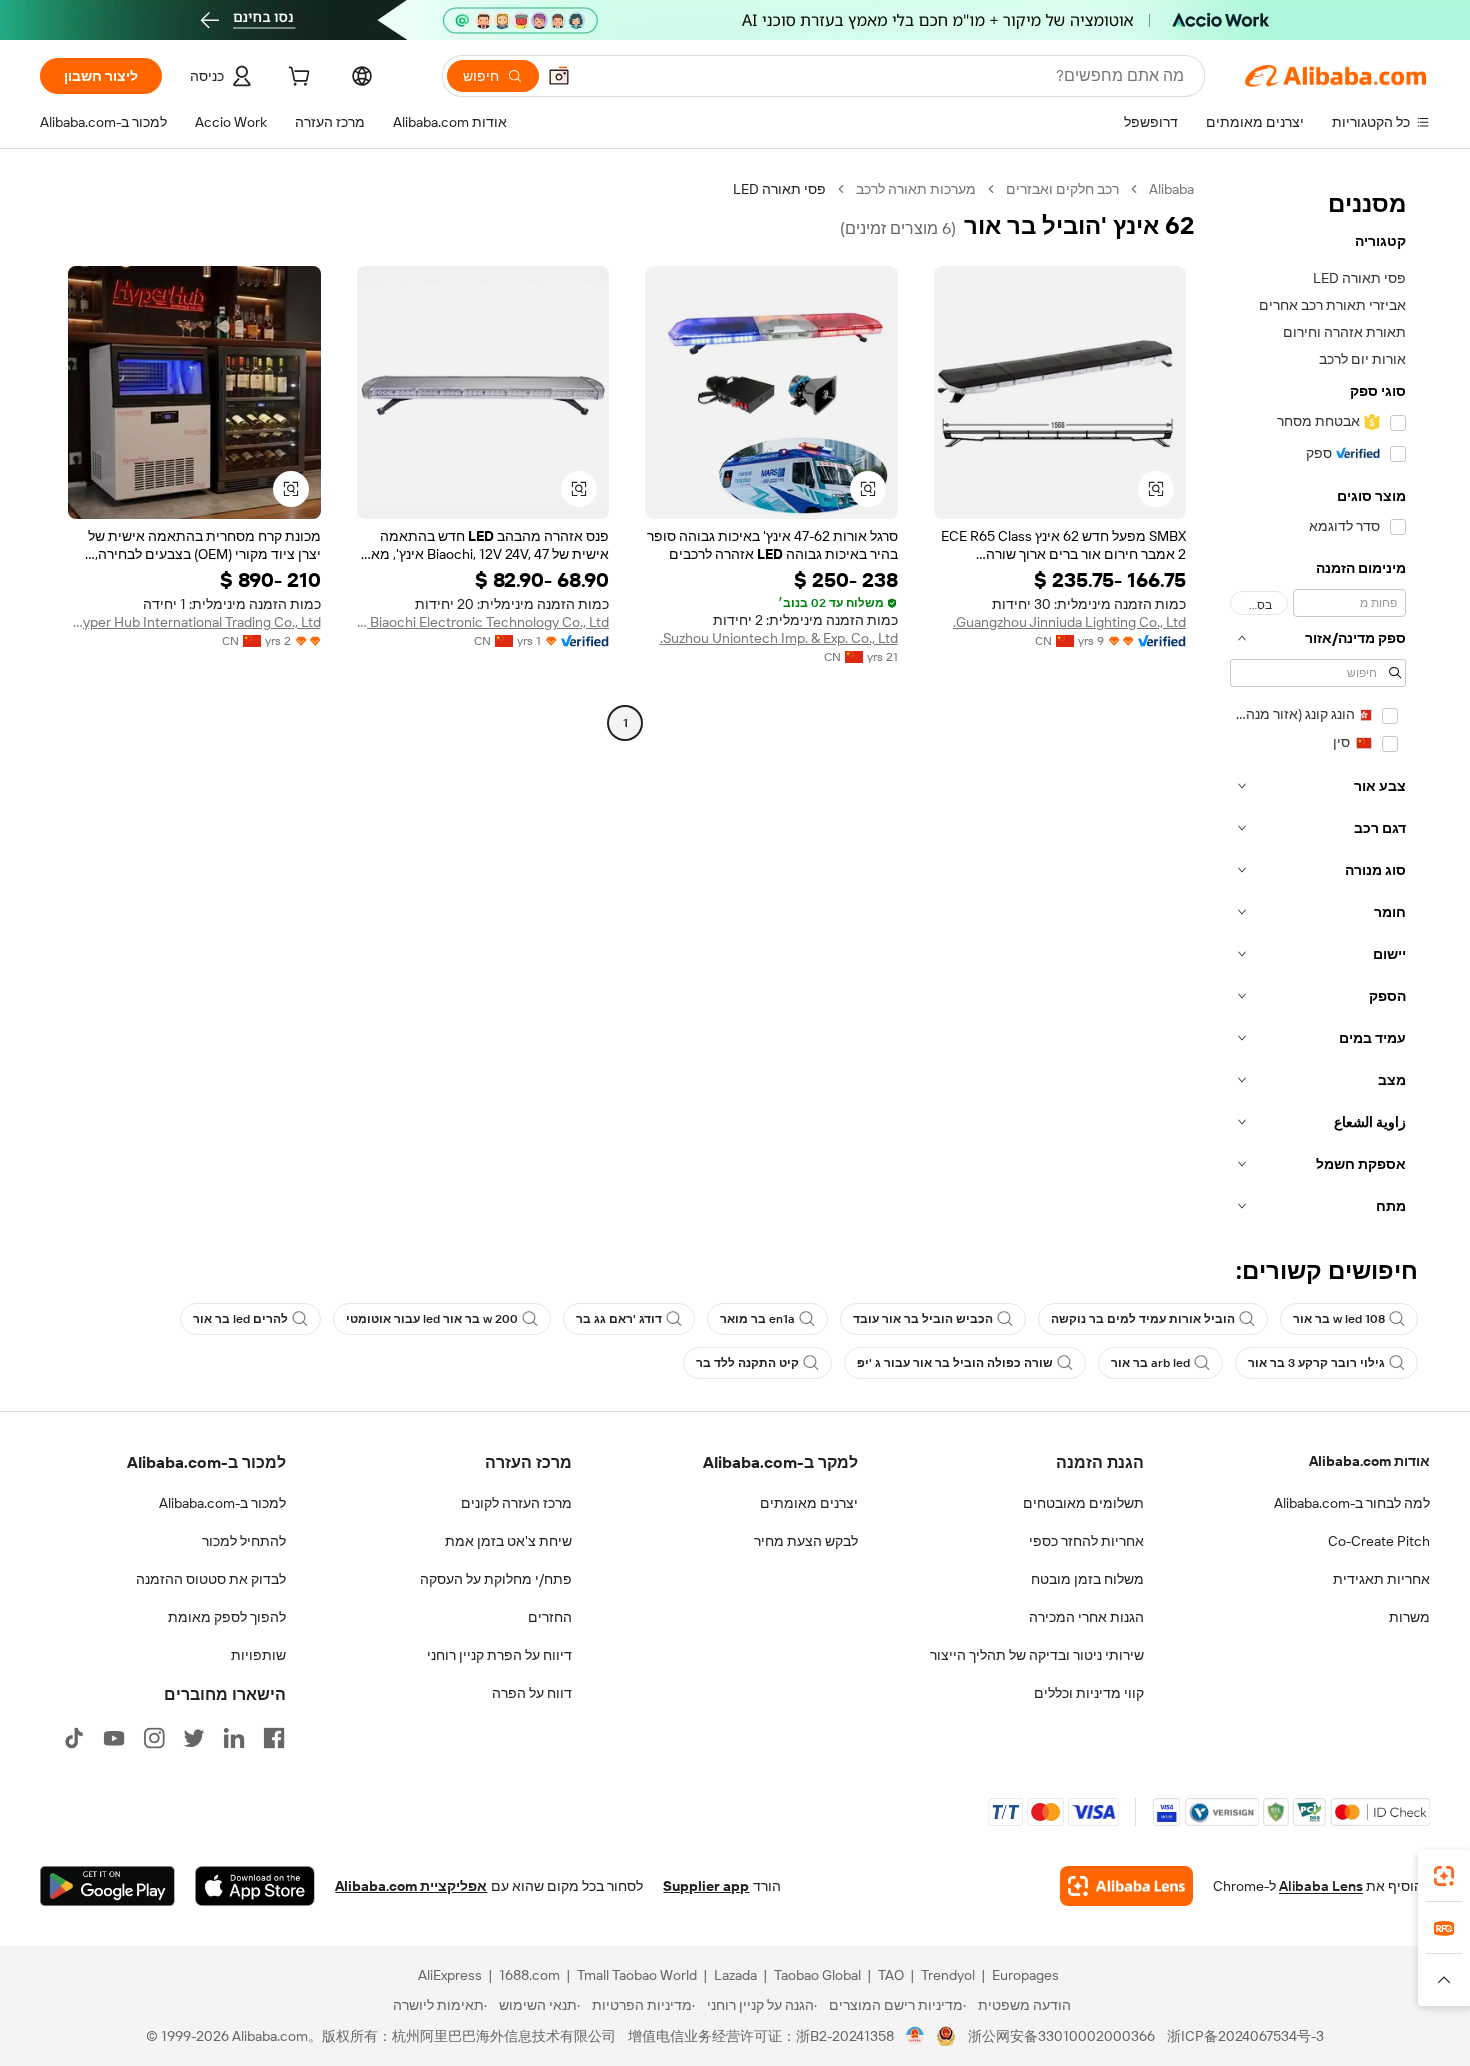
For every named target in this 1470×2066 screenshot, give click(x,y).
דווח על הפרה (532, 1693)
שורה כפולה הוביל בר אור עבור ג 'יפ (955, 1363)
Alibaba (1171, 189)
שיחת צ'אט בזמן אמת (508, 1541)
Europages (1025, 1975)
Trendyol (948, 1975)
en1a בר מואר (757, 1319)
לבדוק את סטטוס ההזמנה (211, 1579)
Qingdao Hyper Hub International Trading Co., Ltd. (194, 622)
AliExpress (450, 1975)
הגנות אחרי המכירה (1086, 1617)
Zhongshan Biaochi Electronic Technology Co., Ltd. (483, 622)
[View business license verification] (915, 2036)
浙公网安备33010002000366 (1061, 2036)
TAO (891, 1975)
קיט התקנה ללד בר (747, 1363)
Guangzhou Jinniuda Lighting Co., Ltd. (1069, 622)
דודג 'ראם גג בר (619, 1319)
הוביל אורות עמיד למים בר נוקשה (1143, 1319)
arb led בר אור (1150, 1363)
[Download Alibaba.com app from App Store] (255, 1886)
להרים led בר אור (240, 1319)
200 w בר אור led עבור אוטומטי (432, 1319)
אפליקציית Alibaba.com (411, 1886)
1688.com (529, 1975)
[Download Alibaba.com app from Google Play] (107, 1886)
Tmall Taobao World (637, 1975)
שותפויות (258, 1655)
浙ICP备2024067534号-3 (1245, 2036)
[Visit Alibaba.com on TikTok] (74, 1738)
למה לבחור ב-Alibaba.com (1352, 1503)
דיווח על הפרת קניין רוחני (499, 1655)
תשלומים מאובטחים (1083, 1503)
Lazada (735, 1975)
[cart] (297, 79)
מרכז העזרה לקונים (516, 1503)
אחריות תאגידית (1381, 1579)
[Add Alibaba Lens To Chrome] (1126, 1886)
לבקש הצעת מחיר (806, 1541)
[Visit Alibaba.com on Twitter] (194, 1738)
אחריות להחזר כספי (1086, 1541)
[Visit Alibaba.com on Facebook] (274, 1738)
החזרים (550, 1617)
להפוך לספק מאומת (227, 1617)
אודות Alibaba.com (1369, 1461)
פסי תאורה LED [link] (779, 189)
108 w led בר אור (1339, 1319)
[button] (559, 76)
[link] (1444, 1876)
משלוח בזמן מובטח (1087, 1579)
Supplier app (706, 1886)
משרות (1409, 1617)
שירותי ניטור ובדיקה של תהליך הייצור (1037, 1655)
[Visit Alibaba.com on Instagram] (154, 1738)
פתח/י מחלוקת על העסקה (496, 1579)
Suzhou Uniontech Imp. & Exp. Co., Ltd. (779, 638)
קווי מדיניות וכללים (1089, 1693)
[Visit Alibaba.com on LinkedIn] (234, 1738)
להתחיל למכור (244, 1541)
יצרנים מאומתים (809, 1503)
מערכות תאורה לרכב (916, 189)
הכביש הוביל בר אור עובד (923, 1319)
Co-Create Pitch (1379, 1541)
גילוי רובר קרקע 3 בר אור (1316, 1363)
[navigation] (1318, 703)
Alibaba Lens (1321, 1886)
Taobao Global (817, 1975)
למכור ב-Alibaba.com (222, 1503)
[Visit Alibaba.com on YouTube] (114, 1738)
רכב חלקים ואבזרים (1062, 189)
